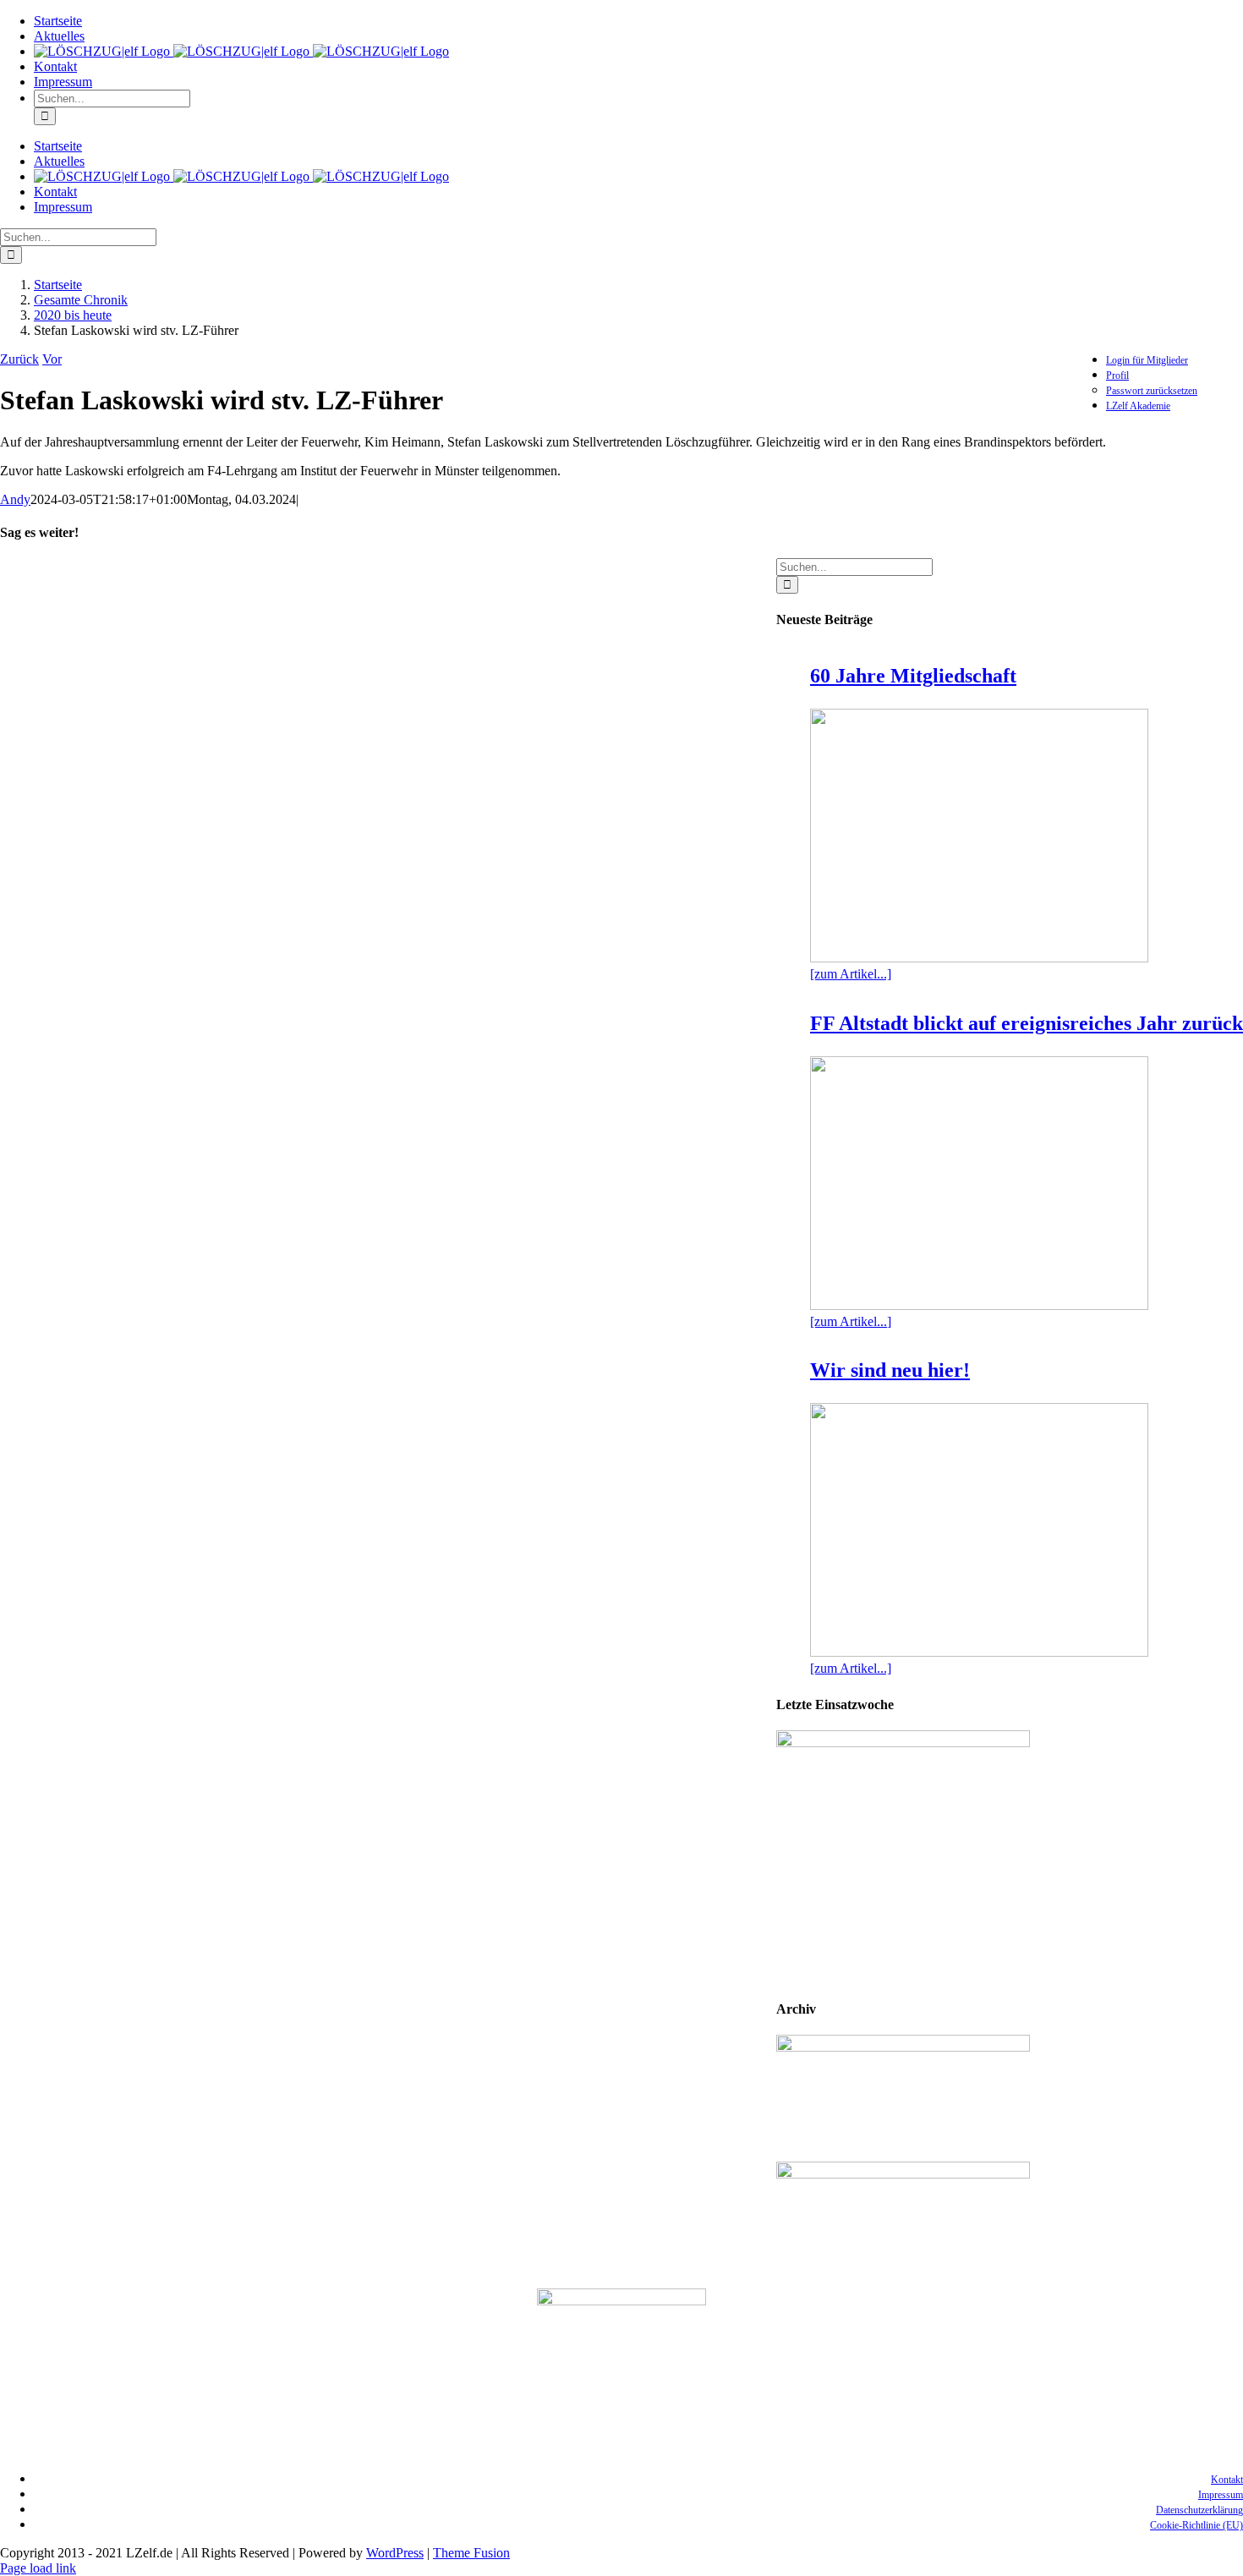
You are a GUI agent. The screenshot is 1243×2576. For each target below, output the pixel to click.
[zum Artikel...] (851, 974)
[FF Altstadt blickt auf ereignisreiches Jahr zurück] (979, 1183)
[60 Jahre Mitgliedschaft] (979, 836)
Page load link (38, 2568)
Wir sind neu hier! (890, 1370)
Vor (52, 359)
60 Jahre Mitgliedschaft (913, 676)
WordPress (395, 2553)
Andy (15, 499)
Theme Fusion (471, 2553)
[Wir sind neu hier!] (979, 1530)
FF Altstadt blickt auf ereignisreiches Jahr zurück (1027, 1023)
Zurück (19, 359)
